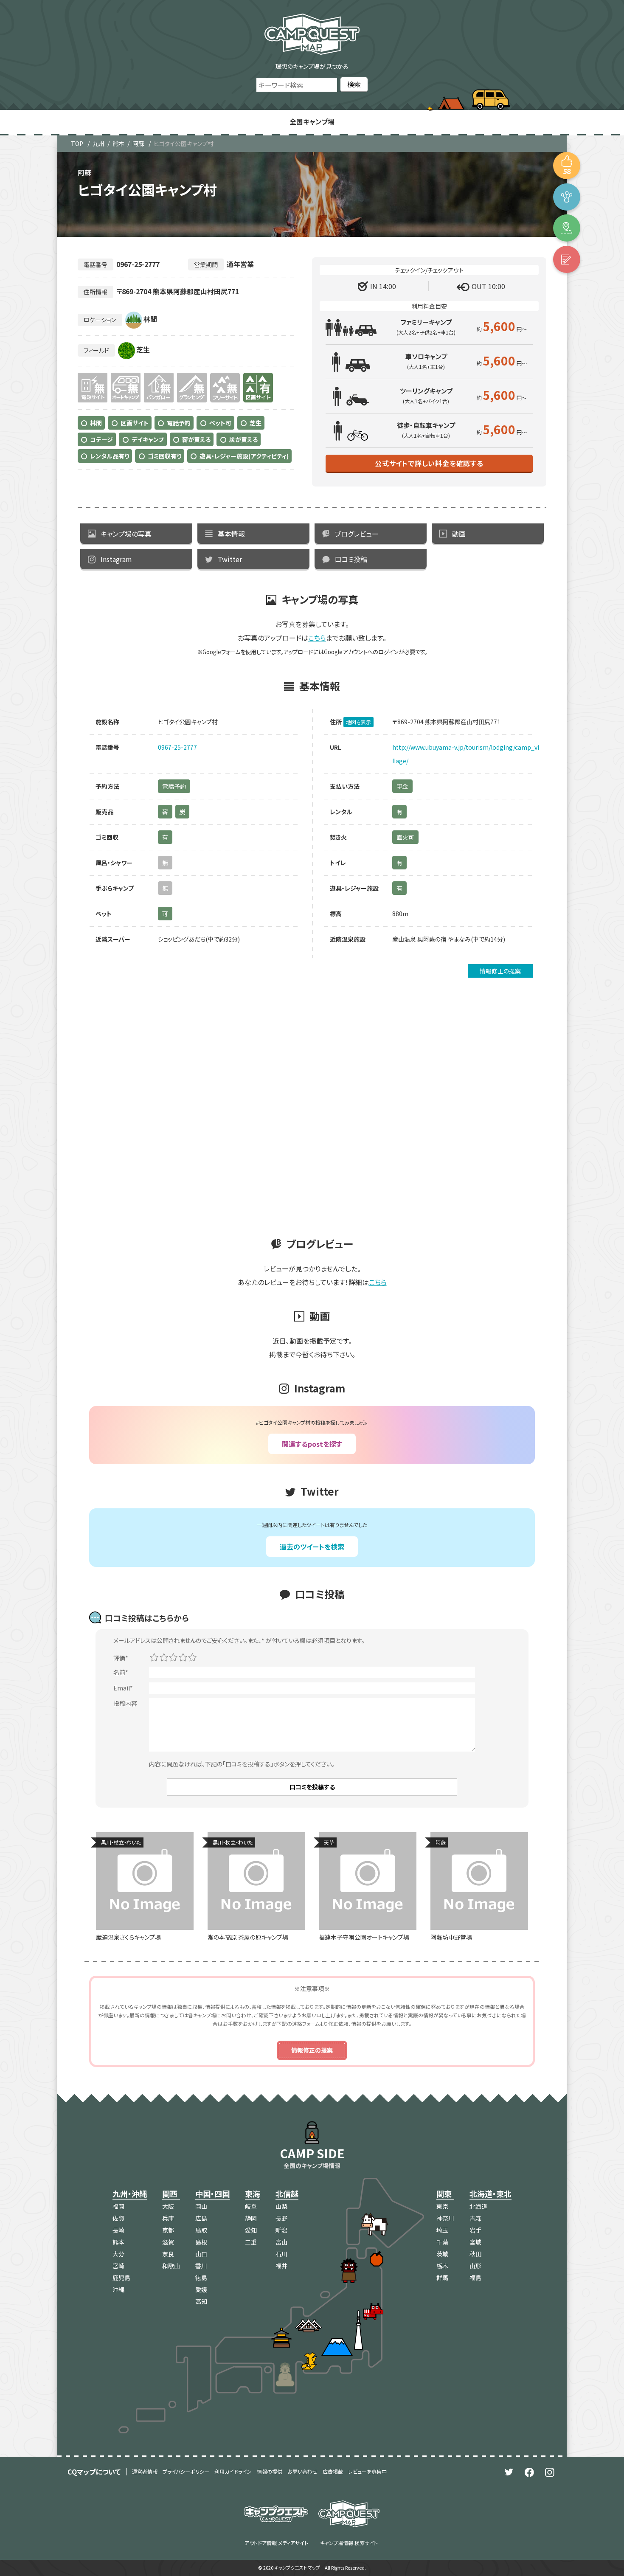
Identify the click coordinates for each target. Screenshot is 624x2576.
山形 (475, 2266)
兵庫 (168, 2218)
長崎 (118, 2230)
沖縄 (118, 2289)
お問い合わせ (302, 2471)
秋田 (475, 2254)
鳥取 (201, 2230)
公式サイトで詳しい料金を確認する (429, 463)
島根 (201, 2242)
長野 (281, 2218)
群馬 (442, 2278)
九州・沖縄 (130, 2194)
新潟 (281, 2230)
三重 (251, 2242)
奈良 (168, 2254)
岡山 (201, 2206)
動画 (459, 534)
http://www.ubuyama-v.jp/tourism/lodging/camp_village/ (466, 754)
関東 (444, 2194)
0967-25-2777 (177, 747)
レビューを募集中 (367, 2471)
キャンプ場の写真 (126, 534)
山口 (201, 2254)
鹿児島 (121, 2278)
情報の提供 (270, 2471)
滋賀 (168, 2242)
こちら (317, 638)
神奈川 (445, 2218)
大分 (118, 2254)
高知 (201, 2301)
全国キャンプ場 (312, 121)
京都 (168, 2230)
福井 (281, 2266)
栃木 (442, 2266)
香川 (201, 2266)
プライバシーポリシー (186, 2471)
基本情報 (231, 534)
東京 (442, 2206)
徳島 (201, 2278)
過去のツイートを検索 (312, 1547)
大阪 (168, 2206)
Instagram (116, 559)
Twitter (230, 559)
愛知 (251, 2230)
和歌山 (171, 2266)
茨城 (442, 2254)
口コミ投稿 (351, 559)
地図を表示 (358, 722)
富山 (281, 2242)
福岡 (118, 2206)
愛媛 (201, 2289)
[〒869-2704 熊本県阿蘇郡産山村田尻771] (567, 228)
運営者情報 (145, 2471)
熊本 (118, 143)
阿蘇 (138, 143)
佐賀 (118, 2218)
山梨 (281, 2206)
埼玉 (442, 2230)
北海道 (478, 2206)
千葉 (442, 2242)
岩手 (475, 2230)
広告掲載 (333, 2471)
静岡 (251, 2218)
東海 (253, 2194)
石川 (281, 2254)
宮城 (475, 2242)
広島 (201, 2218)
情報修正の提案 (500, 971)
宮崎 (118, 2266)
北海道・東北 (490, 2194)
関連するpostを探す (312, 1444)
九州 (98, 143)
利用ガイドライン (233, 2471)
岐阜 (251, 2206)
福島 (475, 2278)
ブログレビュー (357, 534)
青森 (475, 2218)
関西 (170, 2194)
